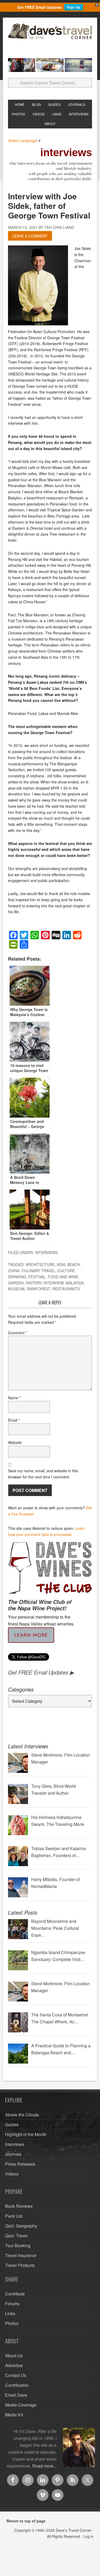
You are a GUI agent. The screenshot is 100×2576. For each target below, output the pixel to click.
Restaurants (66, 1289)
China (14, 1271)
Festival (37, 1277)
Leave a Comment (30, 236)
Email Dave (16, 2395)
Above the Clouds (22, 2115)
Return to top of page (26, 2521)
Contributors (17, 2385)
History (34, 1283)
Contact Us (16, 2375)
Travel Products (20, 2265)
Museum (16, 1289)
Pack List (14, 2216)
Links (10, 2313)
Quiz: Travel (16, 2236)
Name (14, 1398)
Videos (12, 2174)
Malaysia (75, 1283)
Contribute (15, 2294)
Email (14, 1420)
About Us (14, 2355)
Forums (12, 2304)
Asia (61, 1264)
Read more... (44, 2466)
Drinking (17, 1277)
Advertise (14, 2365)
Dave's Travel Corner (50, 39)
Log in (88, 2536)
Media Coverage (21, 2405)
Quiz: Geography (21, 2226)
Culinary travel (38, 1271)
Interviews (46, 1252)
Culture (66, 1271)
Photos (12, 2323)
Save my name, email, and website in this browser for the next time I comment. (43, 1474)
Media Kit (14, 2415)
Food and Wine (63, 1277)
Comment (17, 1333)
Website (15, 1442)
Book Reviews (19, 2206)
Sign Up (74, 7)
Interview (53, 1283)
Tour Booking (18, 2245)
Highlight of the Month (26, 2134)
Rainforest (39, 1289)
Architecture (40, 1264)
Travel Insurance (21, 2255)
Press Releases (20, 2164)
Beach (73, 1264)
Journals (13, 2154)
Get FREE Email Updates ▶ (41, 1672)
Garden (16, 1283)
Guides (12, 2124)
